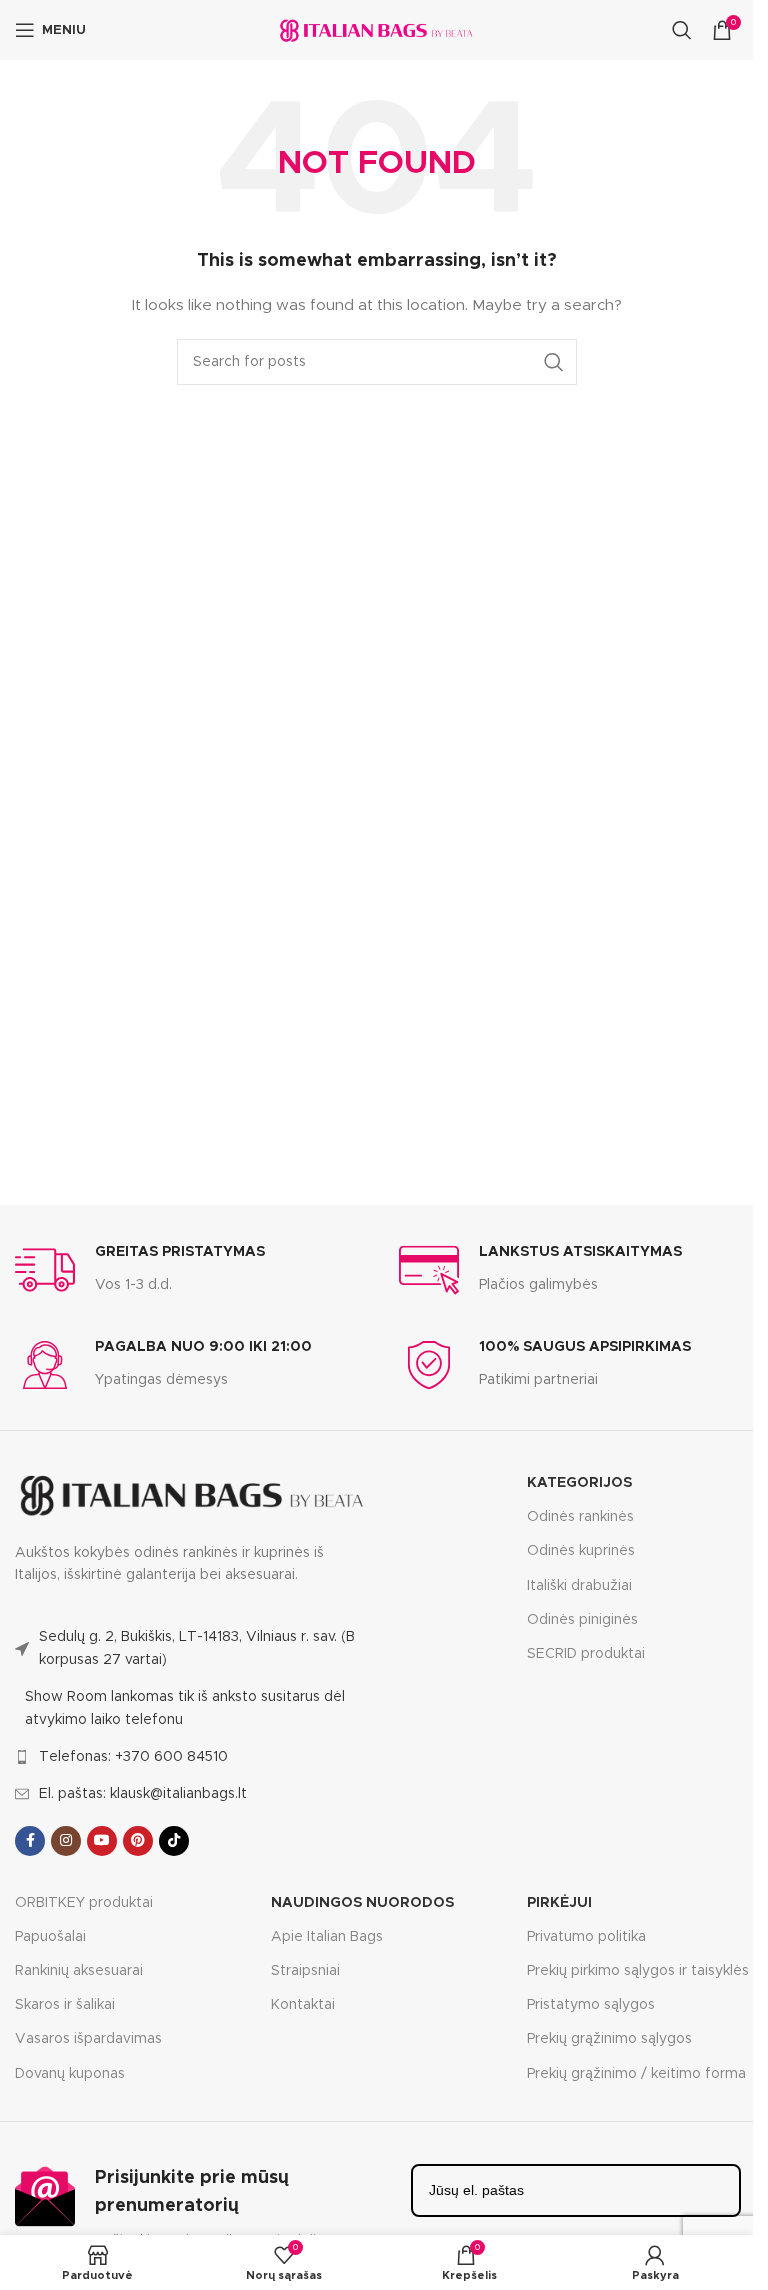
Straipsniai (305, 1971)
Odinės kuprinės (581, 1551)
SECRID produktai (586, 1654)
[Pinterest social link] (138, 1841)
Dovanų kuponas (70, 2074)
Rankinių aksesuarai (79, 1971)
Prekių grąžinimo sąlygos (609, 2039)
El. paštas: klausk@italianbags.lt (143, 1794)
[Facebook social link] (30, 1841)
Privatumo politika (586, 1937)
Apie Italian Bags (327, 1937)
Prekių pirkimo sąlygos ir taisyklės (638, 1971)
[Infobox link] (140, 1270)
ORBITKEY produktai (84, 1903)
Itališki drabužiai (579, 1586)
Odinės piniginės (582, 1620)
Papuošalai (50, 1937)
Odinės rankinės (580, 1517)
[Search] (682, 30)
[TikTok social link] (174, 1841)
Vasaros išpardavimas (88, 2039)
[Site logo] (377, 30)
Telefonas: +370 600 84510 (133, 1757)
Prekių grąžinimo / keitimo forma (636, 2074)
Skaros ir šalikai (65, 2005)
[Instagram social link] (66, 1841)
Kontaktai (303, 2005)
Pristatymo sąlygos (591, 2005)
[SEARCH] (554, 362)
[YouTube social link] (102, 1841)
